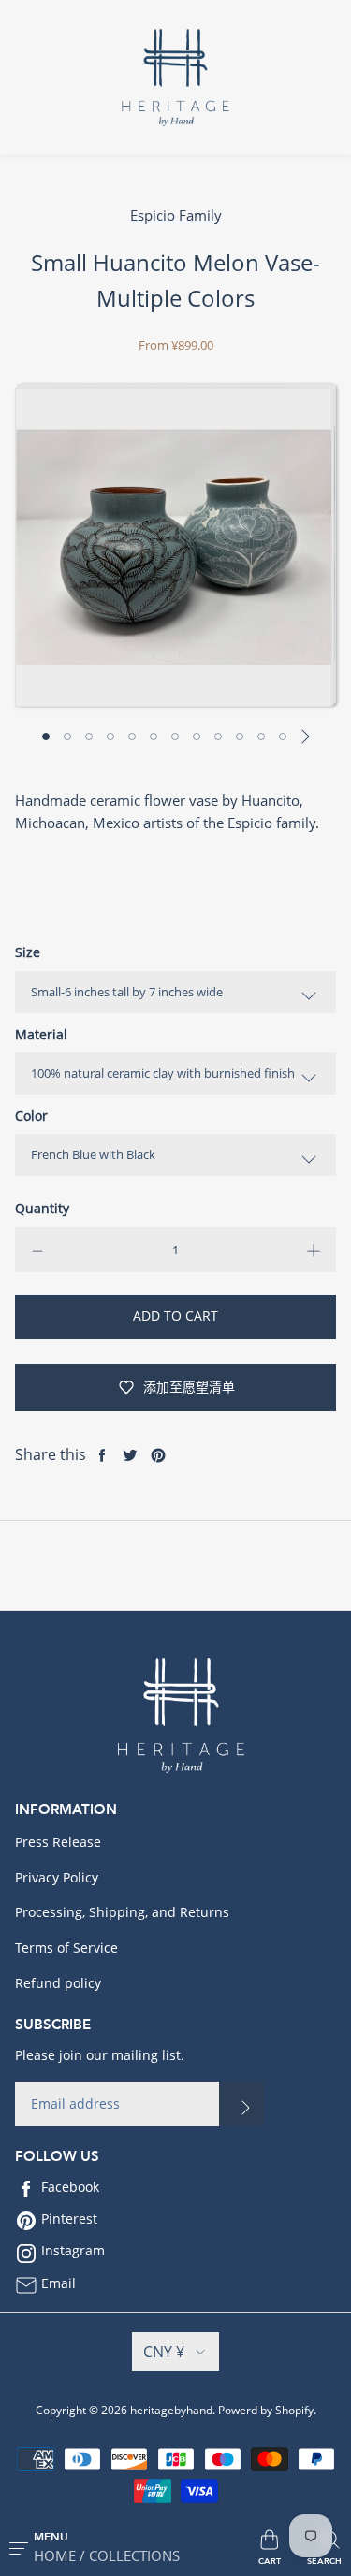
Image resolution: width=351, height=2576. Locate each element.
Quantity (42, 1208)
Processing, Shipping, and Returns (122, 1912)
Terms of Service (66, 1947)
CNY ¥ (164, 2352)
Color (31, 1116)
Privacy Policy (57, 1877)
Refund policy (58, 1983)
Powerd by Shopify (266, 2410)
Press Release (58, 1842)
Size (28, 952)
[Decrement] (37, 1250)
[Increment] (314, 1250)
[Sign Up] (241, 2104)
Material (41, 1034)
